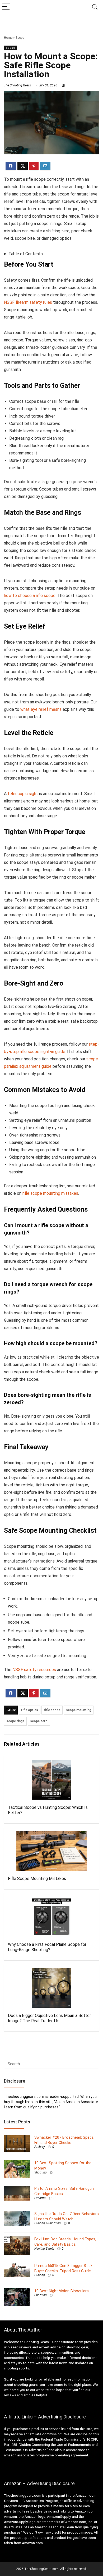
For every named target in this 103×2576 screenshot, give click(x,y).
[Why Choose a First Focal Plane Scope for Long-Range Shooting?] (51, 1917)
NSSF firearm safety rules (28, 302)
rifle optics (30, 1710)
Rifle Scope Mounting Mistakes (37, 1879)
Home (8, 38)
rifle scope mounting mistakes (50, 1193)
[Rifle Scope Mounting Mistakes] (51, 1851)
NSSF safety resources (34, 1670)
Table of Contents (26, 254)
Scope (20, 38)
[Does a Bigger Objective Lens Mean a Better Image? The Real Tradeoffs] (51, 1988)
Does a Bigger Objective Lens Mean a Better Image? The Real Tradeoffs (49, 2018)
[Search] (95, 7)
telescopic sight (23, 794)
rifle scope (52, 1710)
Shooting (41, 2172)
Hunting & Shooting (48, 2223)
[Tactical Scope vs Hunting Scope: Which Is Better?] (51, 1780)
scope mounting (79, 1710)
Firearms (40, 2198)
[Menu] (6, 7)
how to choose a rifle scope (30, 596)
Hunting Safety (44, 2249)
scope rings (15, 1721)
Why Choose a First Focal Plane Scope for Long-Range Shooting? (47, 1947)
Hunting (40, 2275)
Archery (40, 2147)
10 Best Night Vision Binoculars (62, 2291)
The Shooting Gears (17, 85)
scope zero (39, 1721)
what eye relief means (41, 709)
